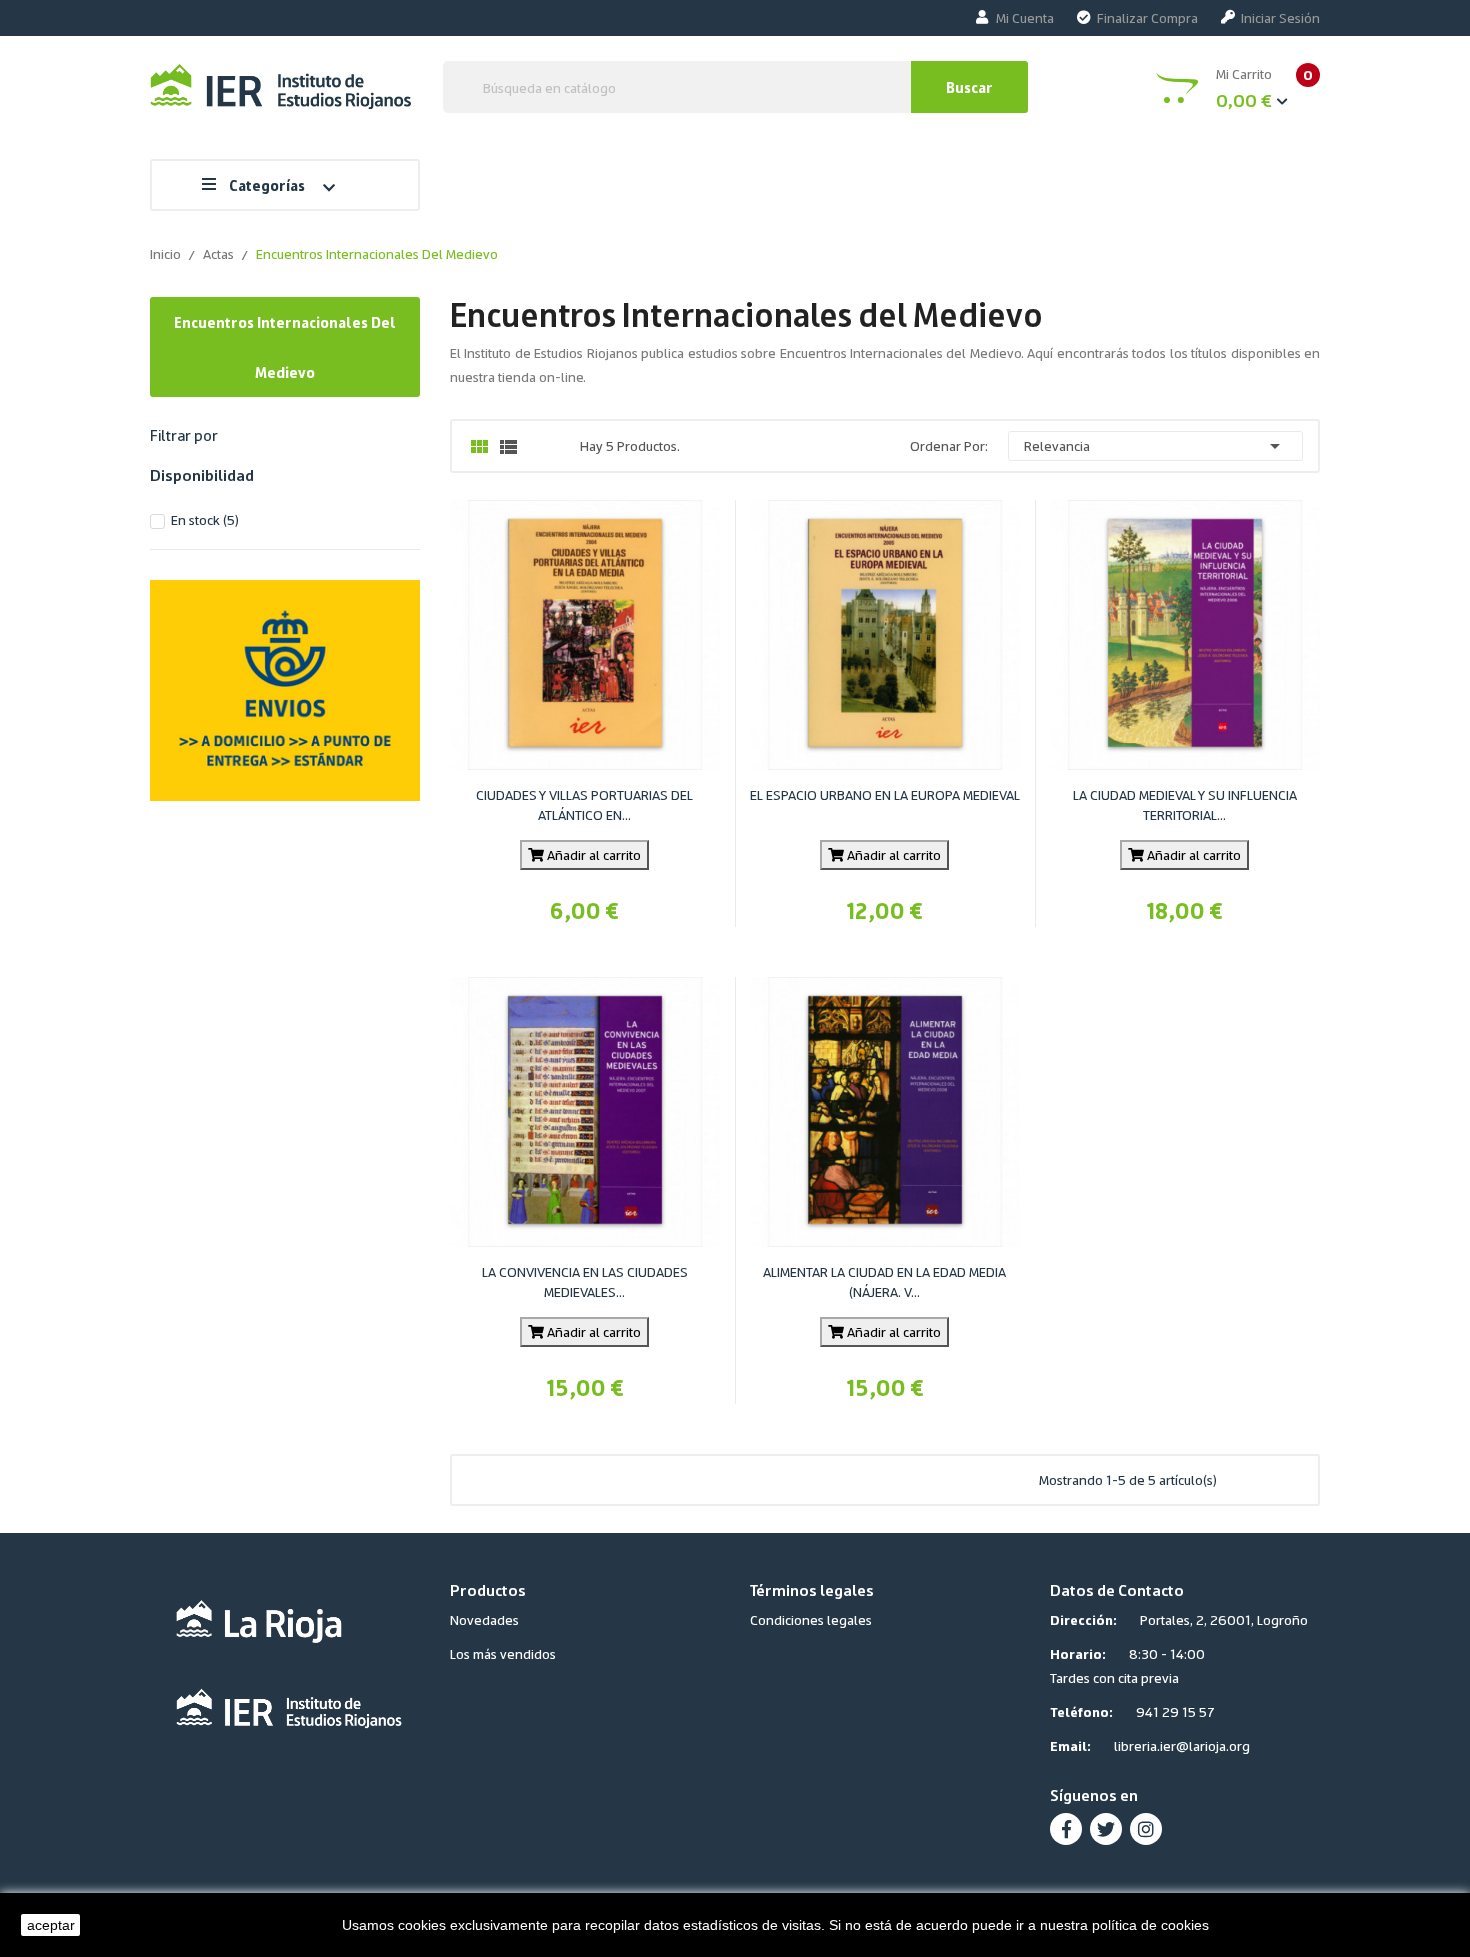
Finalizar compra (1147, 18)
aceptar (51, 1925)
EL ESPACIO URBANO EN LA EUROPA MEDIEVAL (885, 794)
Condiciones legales (811, 1619)
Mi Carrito (1264, 88)
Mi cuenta (1025, 18)
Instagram (1146, 1829)
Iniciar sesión (1280, 18)
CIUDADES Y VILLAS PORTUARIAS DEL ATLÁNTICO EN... (584, 804)
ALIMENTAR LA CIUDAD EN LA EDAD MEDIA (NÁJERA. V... (884, 1281)
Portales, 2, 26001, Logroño (1224, 1619)
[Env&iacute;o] (285, 686)
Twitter (1106, 1829)
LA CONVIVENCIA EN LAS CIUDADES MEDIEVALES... (585, 1281)
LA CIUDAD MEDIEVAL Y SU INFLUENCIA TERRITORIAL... (1185, 804)
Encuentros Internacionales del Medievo (285, 347)
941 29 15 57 (1175, 1711)
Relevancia (1155, 446)
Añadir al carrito (592, 854)
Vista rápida (608, 691)
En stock (205, 519)
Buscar (969, 87)
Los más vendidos (503, 1653)
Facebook (1066, 1829)
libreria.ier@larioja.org (1182, 1745)
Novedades (484, 1619)
